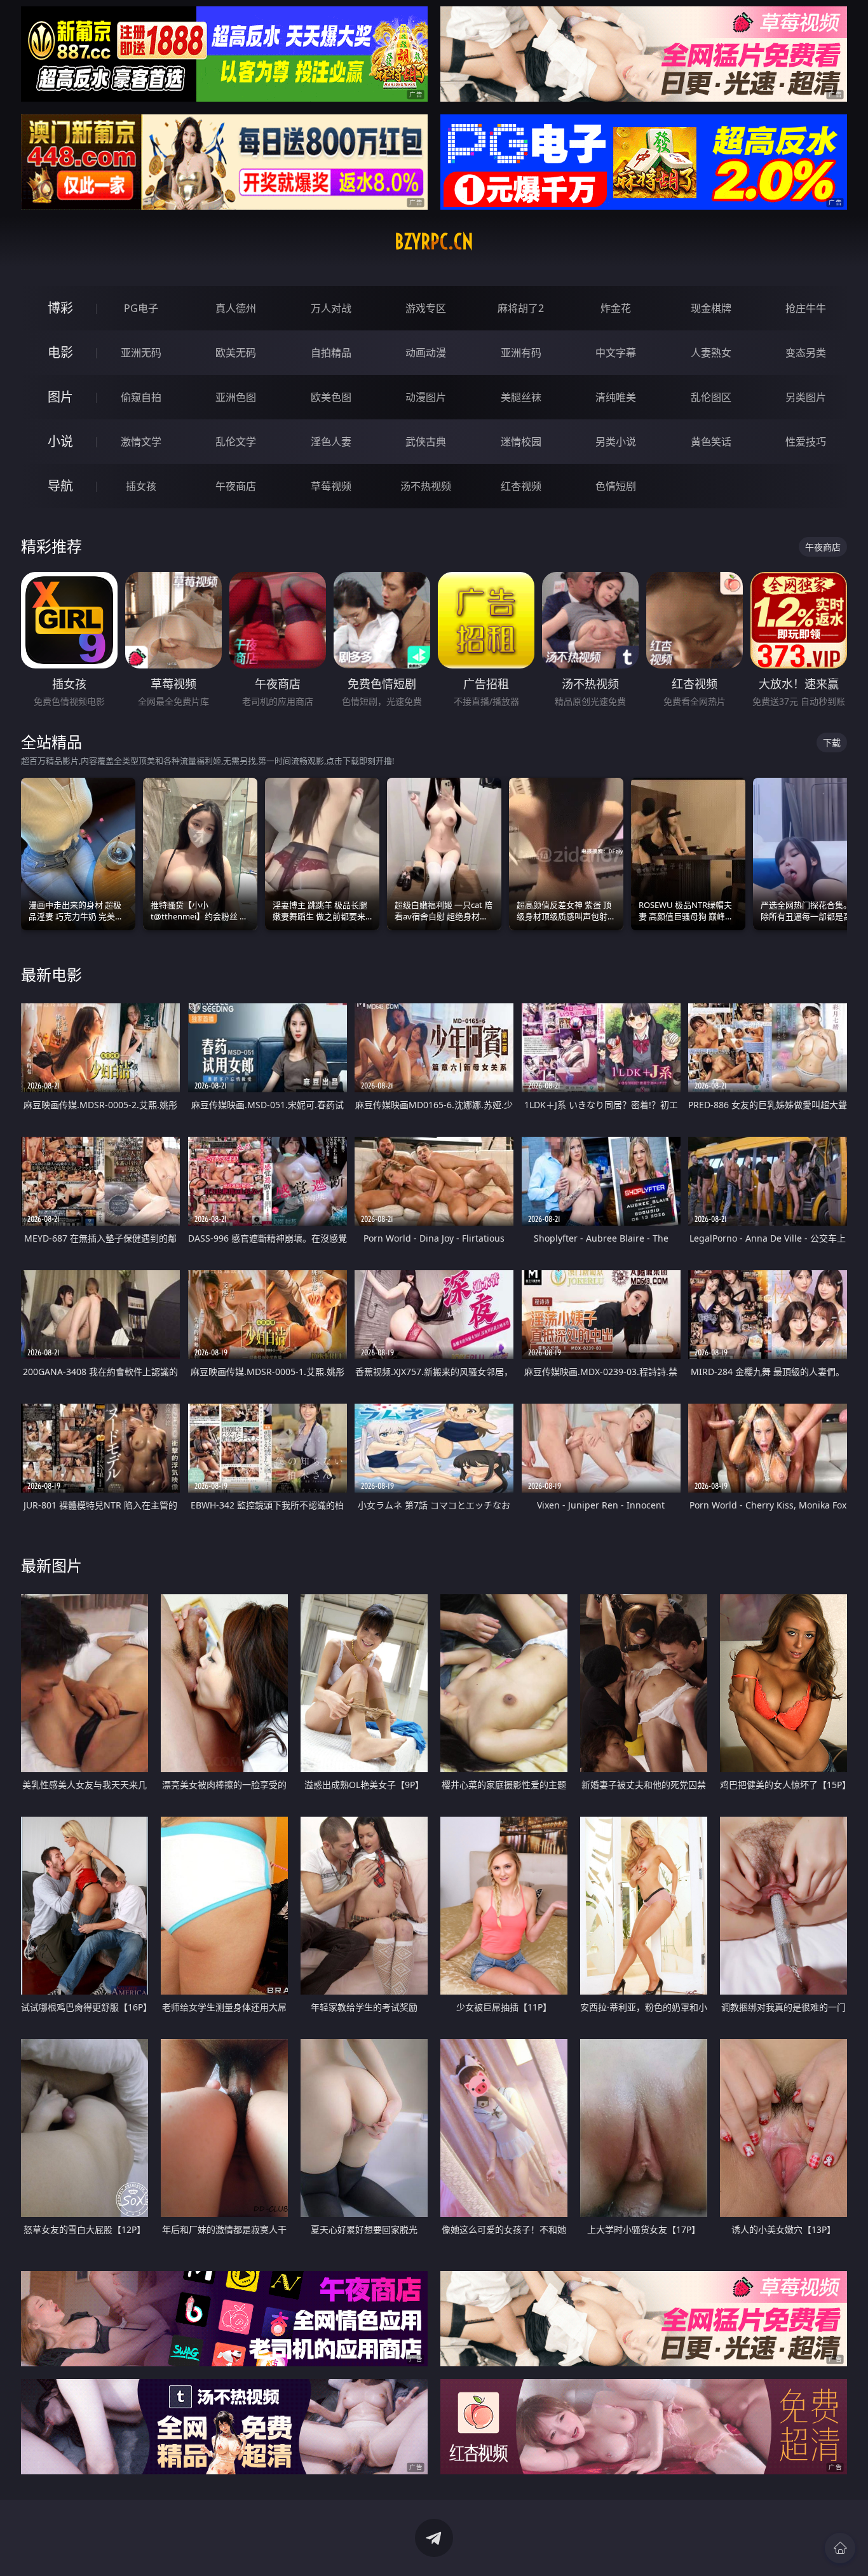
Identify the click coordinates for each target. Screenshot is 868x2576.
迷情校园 (521, 442)
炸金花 (616, 308)
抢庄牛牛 (806, 308)
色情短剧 (616, 486)
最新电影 (51, 974)
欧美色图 (331, 397)
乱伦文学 (236, 442)
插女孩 (141, 486)
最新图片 (51, 1565)
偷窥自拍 (141, 397)
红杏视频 (521, 486)
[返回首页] (840, 2548)
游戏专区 (426, 308)
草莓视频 (331, 486)
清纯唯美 (616, 397)
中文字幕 (616, 353)
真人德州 (236, 308)
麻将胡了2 (521, 308)
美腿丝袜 (521, 397)
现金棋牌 (711, 308)
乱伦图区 (711, 397)
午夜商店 (236, 486)
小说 (60, 441)
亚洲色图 (236, 397)
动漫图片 (426, 397)
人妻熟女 (711, 353)
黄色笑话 (711, 442)
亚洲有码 (521, 353)
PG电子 (141, 308)
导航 (60, 486)
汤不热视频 (426, 486)
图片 (60, 397)
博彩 (60, 308)
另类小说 (616, 442)
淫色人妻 (331, 442)
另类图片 (806, 397)
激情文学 (141, 442)
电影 (60, 352)
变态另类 (806, 353)
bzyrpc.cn (434, 241)
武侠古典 (426, 442)
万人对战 (331, 308)
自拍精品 (331, 353)
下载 (832, 742)
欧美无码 (236, 353)
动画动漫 (426, 353)
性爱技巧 (806, 442)
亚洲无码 (141, 353)
